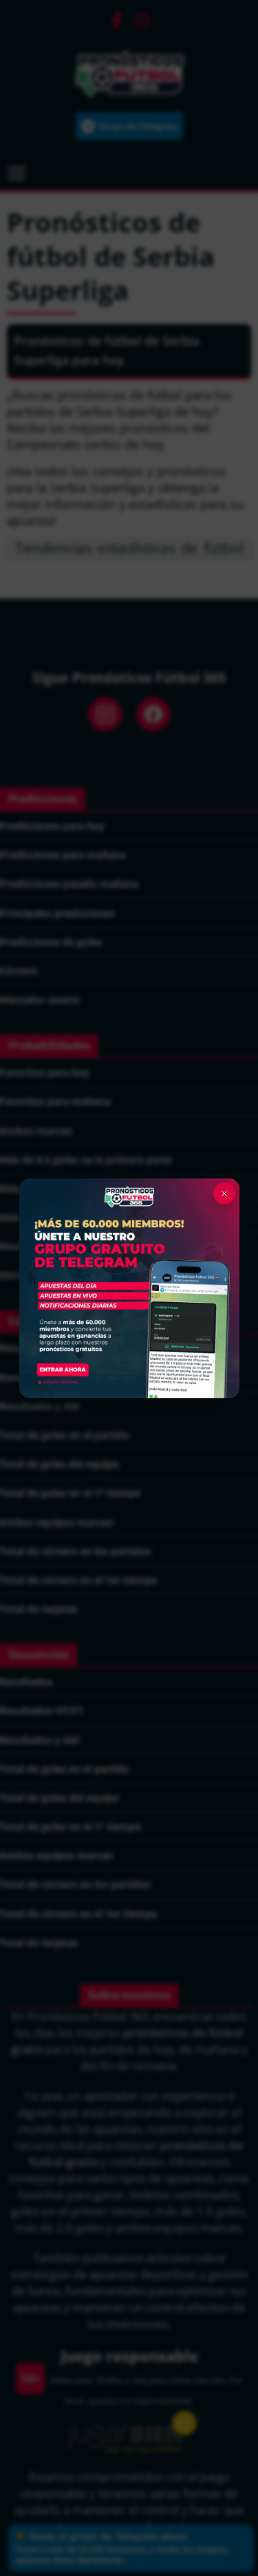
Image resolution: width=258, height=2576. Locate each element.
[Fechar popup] (224, 1194)
